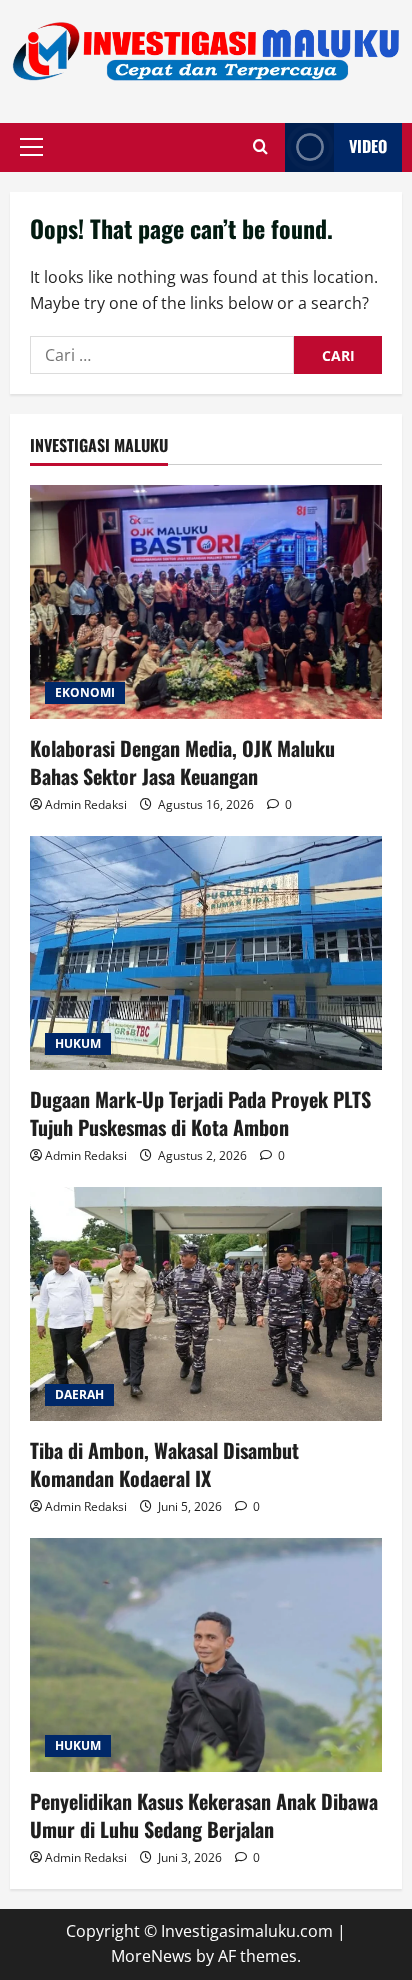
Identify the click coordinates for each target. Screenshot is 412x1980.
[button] (31, 147)
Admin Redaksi (86, 804)
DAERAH (79, 1394)
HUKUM (78, 1043)
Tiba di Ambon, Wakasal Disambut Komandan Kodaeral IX (164, 1464)
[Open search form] (260, 147)
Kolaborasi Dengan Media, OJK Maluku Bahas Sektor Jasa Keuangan (182, 762)
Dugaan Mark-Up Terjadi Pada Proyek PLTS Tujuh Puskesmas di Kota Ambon (200, 1113)
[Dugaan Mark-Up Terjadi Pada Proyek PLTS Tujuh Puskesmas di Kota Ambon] (206, 953)
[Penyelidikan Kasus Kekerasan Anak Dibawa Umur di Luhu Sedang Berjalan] (206, 1655)
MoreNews (151, 1956)
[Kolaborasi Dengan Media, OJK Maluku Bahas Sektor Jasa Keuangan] (206, 602)
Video (368, 146)
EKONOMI (85, 692)
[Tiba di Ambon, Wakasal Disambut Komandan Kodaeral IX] (206, 1304)
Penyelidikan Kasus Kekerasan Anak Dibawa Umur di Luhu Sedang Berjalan (204, 1815)
